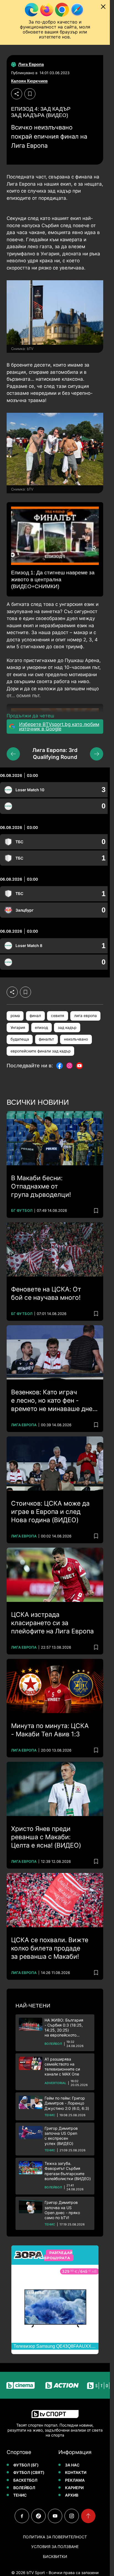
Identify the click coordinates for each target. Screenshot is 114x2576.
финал (35, 1016)
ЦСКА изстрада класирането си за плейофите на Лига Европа (52, 1623)
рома (15, 1016)
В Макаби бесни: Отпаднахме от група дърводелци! (41, 1186)
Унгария (18, 1028)
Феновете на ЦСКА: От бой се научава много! (46, 1293)
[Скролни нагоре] (88, 2516)
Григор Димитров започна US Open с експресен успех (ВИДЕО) (61, 2136)
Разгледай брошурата (58, 2255)
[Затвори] (103, 7)
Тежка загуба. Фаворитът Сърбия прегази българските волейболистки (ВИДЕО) (68, 2171)
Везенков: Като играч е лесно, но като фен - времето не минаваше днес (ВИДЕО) (54, 1401)
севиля (58, 1016)
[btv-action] (50, 2385)
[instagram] (72, 2516)
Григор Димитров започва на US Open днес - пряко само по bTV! (62, 2210)
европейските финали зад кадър (41, 1051)
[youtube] (55, 2516)
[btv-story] (91, 2385)
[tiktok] (38, 2516)
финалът (46, 1039)
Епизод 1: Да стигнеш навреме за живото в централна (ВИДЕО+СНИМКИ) (53, 579)
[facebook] (22, 2516)
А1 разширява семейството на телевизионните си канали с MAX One (62, 2067)
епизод (41, 1028)
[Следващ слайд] (97, 754)
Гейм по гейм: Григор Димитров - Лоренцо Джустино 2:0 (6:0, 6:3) (67, 2103)
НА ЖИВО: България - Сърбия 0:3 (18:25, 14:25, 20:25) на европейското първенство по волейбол (68, 2028)
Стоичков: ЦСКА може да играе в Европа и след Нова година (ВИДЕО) (50, 1512)
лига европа (85, 1016)
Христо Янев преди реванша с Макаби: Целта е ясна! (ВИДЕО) (46, 1837)
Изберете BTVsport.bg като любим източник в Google (59, 727)
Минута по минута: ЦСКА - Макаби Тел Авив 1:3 (50, 1730)
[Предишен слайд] (13, 754)
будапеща (20, 1039)
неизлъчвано (76, 1039)
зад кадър (67, 1028)
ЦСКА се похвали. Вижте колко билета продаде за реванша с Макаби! (50, 1948)
